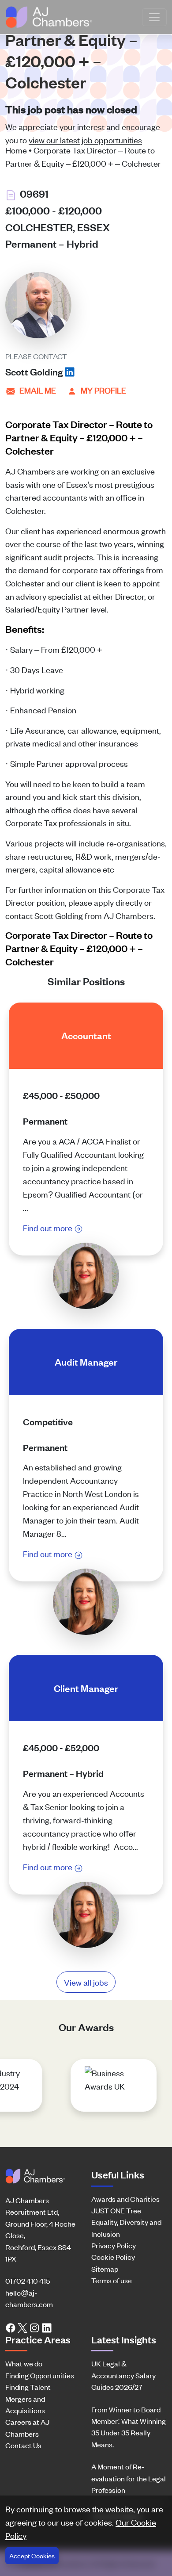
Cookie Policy (113, 2257)
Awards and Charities (125, 2199)
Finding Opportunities (40, 2375)
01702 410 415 (28, 2281)
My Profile (103, 390)
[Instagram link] (34, 2327)
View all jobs (86, 1982)
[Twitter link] (22, 2327)
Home (16, 150)
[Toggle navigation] (154, 17)
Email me (38, 390)
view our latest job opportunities (85, 140)
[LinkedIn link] (47, 2327)
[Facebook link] (11, 2327)
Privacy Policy (114, 2245)
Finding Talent (28, 2387)
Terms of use (112, 2280)
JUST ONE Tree (116, 2210)
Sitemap (105, 2269)
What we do (24, 2363)
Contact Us (23, 2445)
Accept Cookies (32, 2555)
